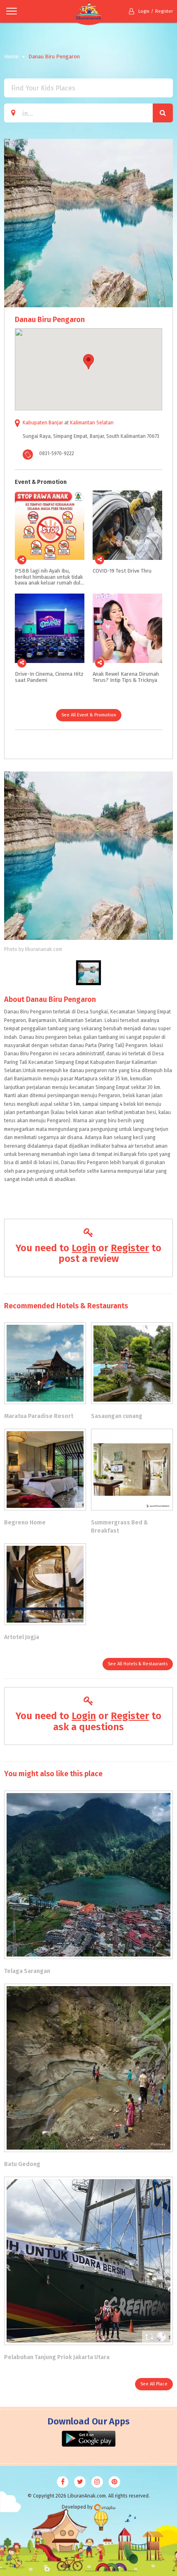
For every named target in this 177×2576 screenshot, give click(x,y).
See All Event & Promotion (89, 715)
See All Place (154, 2384)
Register (164, 11)
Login (144, 11)
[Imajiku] (105, 2508)
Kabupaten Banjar (43, 423)
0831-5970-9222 (57, 454)
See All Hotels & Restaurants (138, 1664)
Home (11, 56)
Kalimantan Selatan (92, 423)
